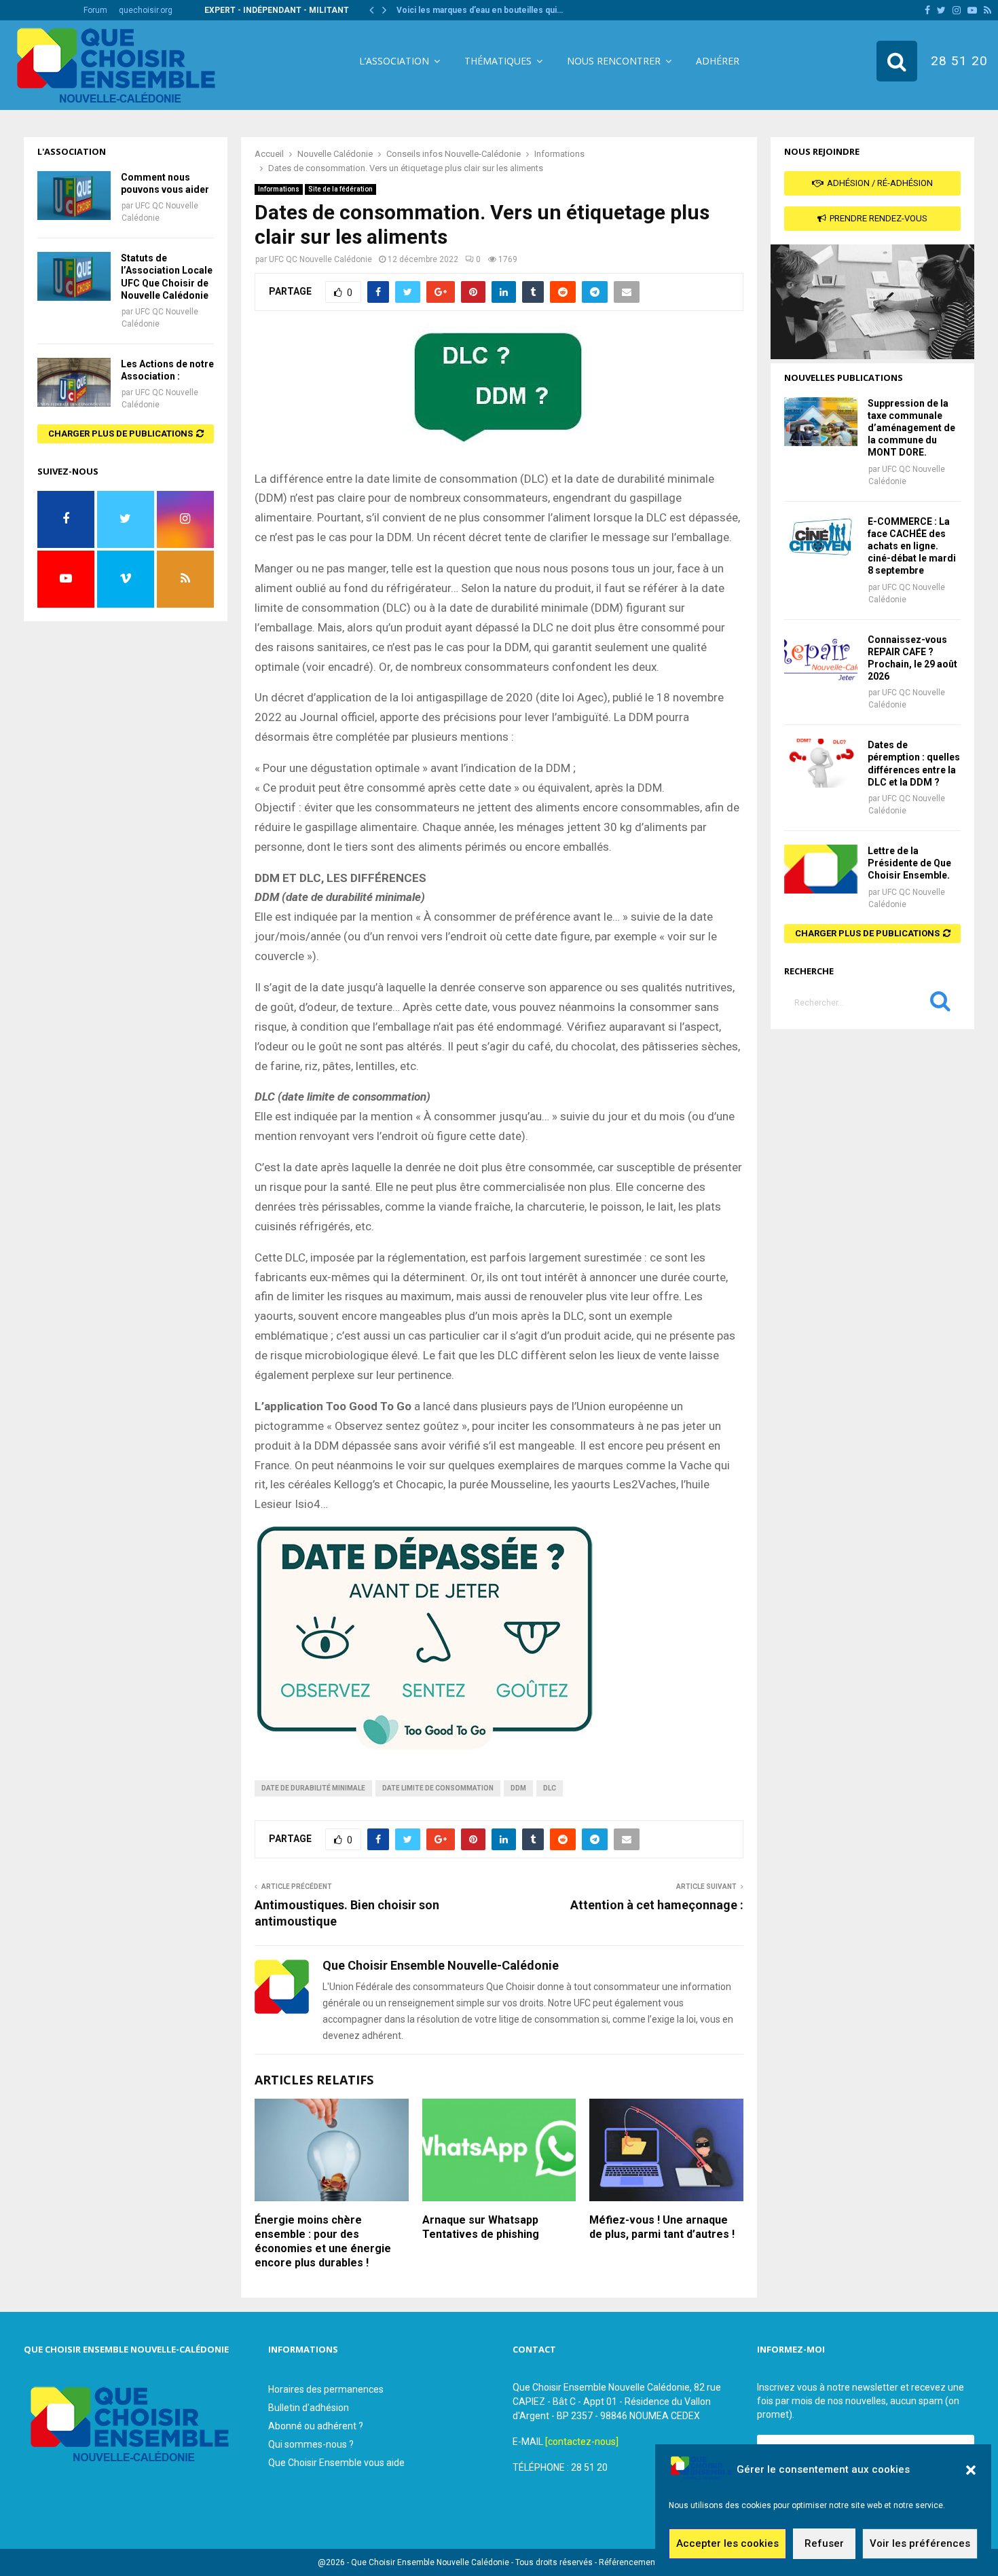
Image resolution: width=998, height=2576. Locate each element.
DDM (518, 1788)
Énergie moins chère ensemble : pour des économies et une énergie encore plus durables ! (323, 2241)
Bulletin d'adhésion (309, 2408)
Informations (279, 189)
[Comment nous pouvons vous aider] (74, 196)
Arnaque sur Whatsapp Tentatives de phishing (481, 2227)
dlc (550, 1788)
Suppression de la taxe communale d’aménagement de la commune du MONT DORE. (911, 428)
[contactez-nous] (582, 2442)
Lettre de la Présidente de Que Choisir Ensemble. (909, 863)
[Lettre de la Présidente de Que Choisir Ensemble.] (821, 869)
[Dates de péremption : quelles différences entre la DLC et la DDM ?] (821, 763)
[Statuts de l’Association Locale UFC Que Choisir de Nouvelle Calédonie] (74, 276)
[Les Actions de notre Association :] (74, 382)
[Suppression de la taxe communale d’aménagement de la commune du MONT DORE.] (821, 422)
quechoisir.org (146, 10)
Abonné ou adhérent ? (316, 2426)
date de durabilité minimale (313, 1788)
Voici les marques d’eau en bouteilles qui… (480, 10)
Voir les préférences (920, 2544)
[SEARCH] (940, 1004)
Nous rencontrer (614, 61)
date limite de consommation (438, 1788)
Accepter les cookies (727, 2544)
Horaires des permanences (326, 2389)
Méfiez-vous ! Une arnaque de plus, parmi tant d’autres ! (662, 2227)
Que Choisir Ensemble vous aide (336, 2463)
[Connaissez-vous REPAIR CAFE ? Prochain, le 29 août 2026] (821, 658)
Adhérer (718, 61)
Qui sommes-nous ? (311, 2444)
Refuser (824, 2544)
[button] (971, 2470)
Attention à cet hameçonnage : (657, 1905)
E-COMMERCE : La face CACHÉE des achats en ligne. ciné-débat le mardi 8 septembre (912, 546)
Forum (95, 10)
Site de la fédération (340, 189)
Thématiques (498, 61)
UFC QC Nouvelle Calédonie (320, 259)
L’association (394, 61)
